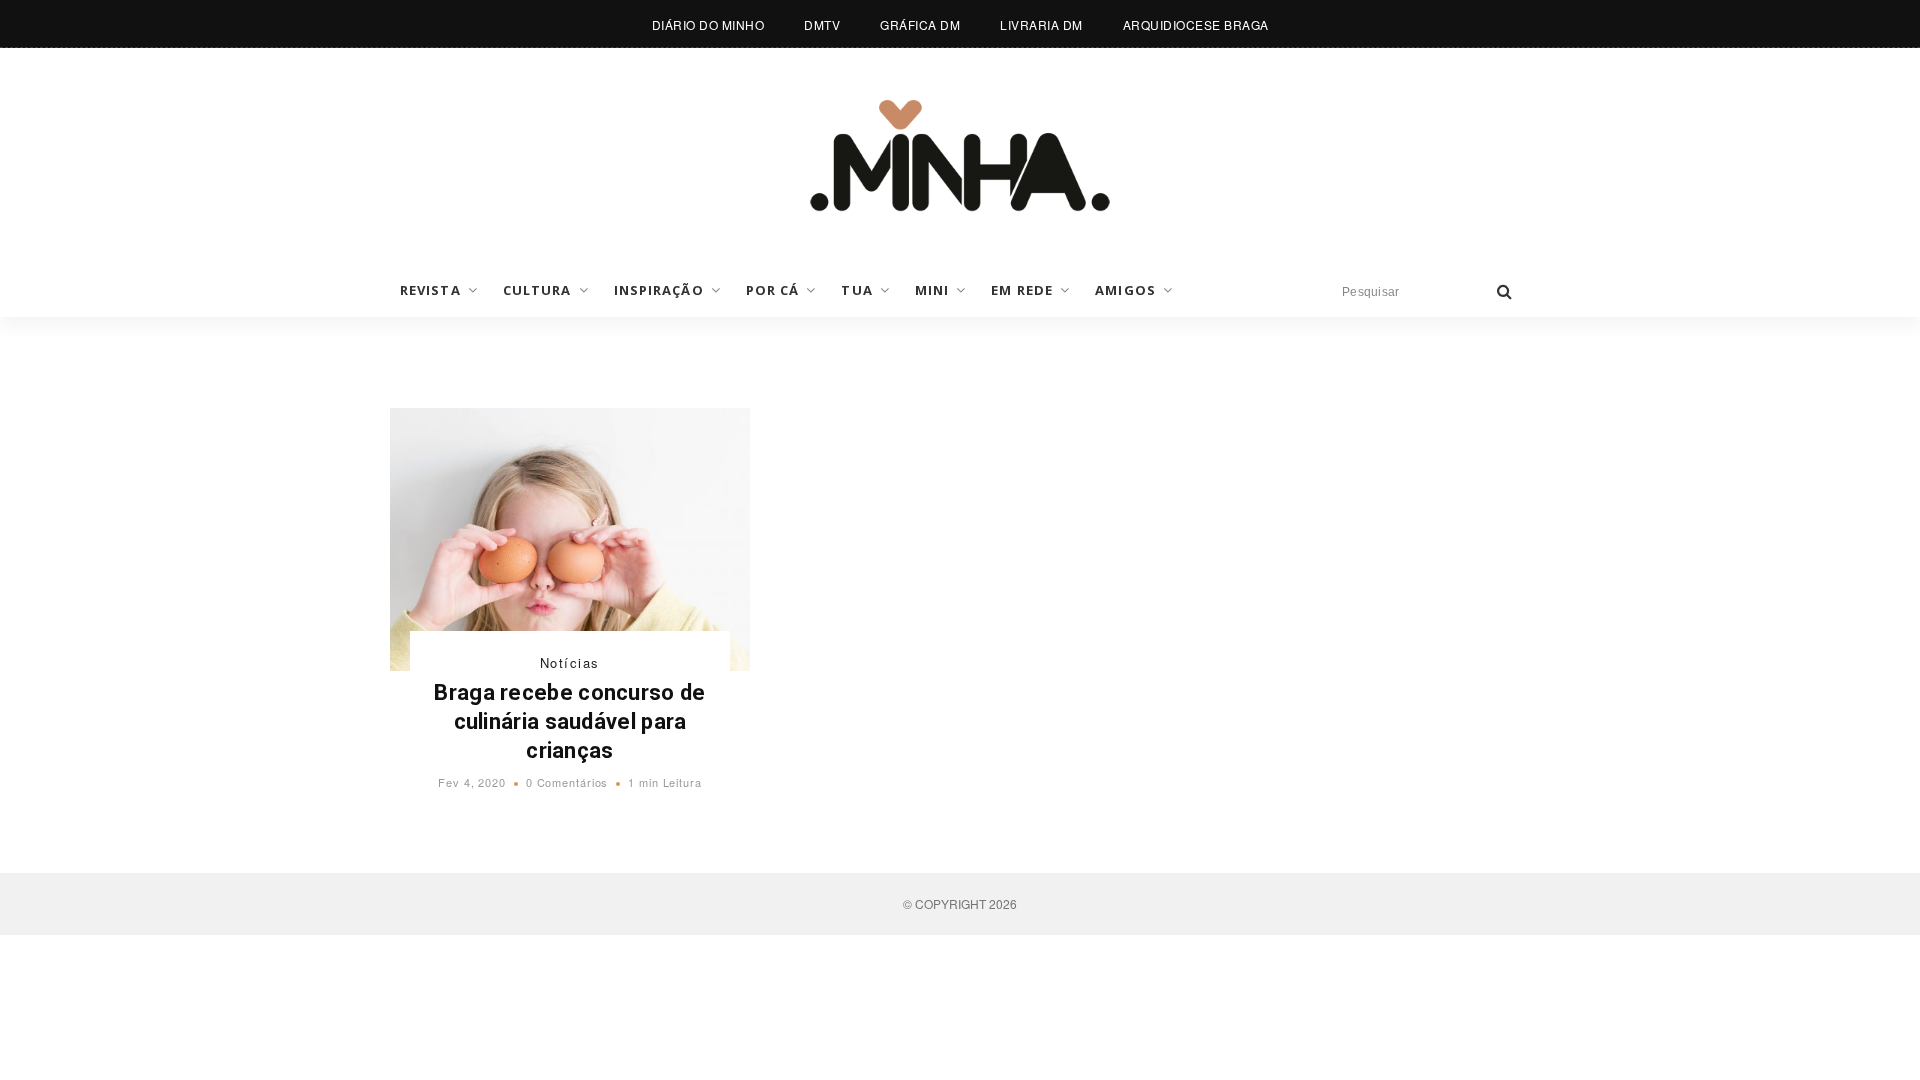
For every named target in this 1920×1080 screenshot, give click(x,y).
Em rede (1022, 290)
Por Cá (773, 290)
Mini (932, 290)
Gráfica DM (920, 24)
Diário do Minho (708, 24)
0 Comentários (567, 782)
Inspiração (659, 290)
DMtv (822, 24)
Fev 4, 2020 (472, 782)
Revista (430, 290)
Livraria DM (1041, 24)
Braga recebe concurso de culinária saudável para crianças (569, 721)
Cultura (537, 290)
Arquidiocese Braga (1196, 24)
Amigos (1125, 290)
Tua (856, 290)
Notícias (570, 662)
